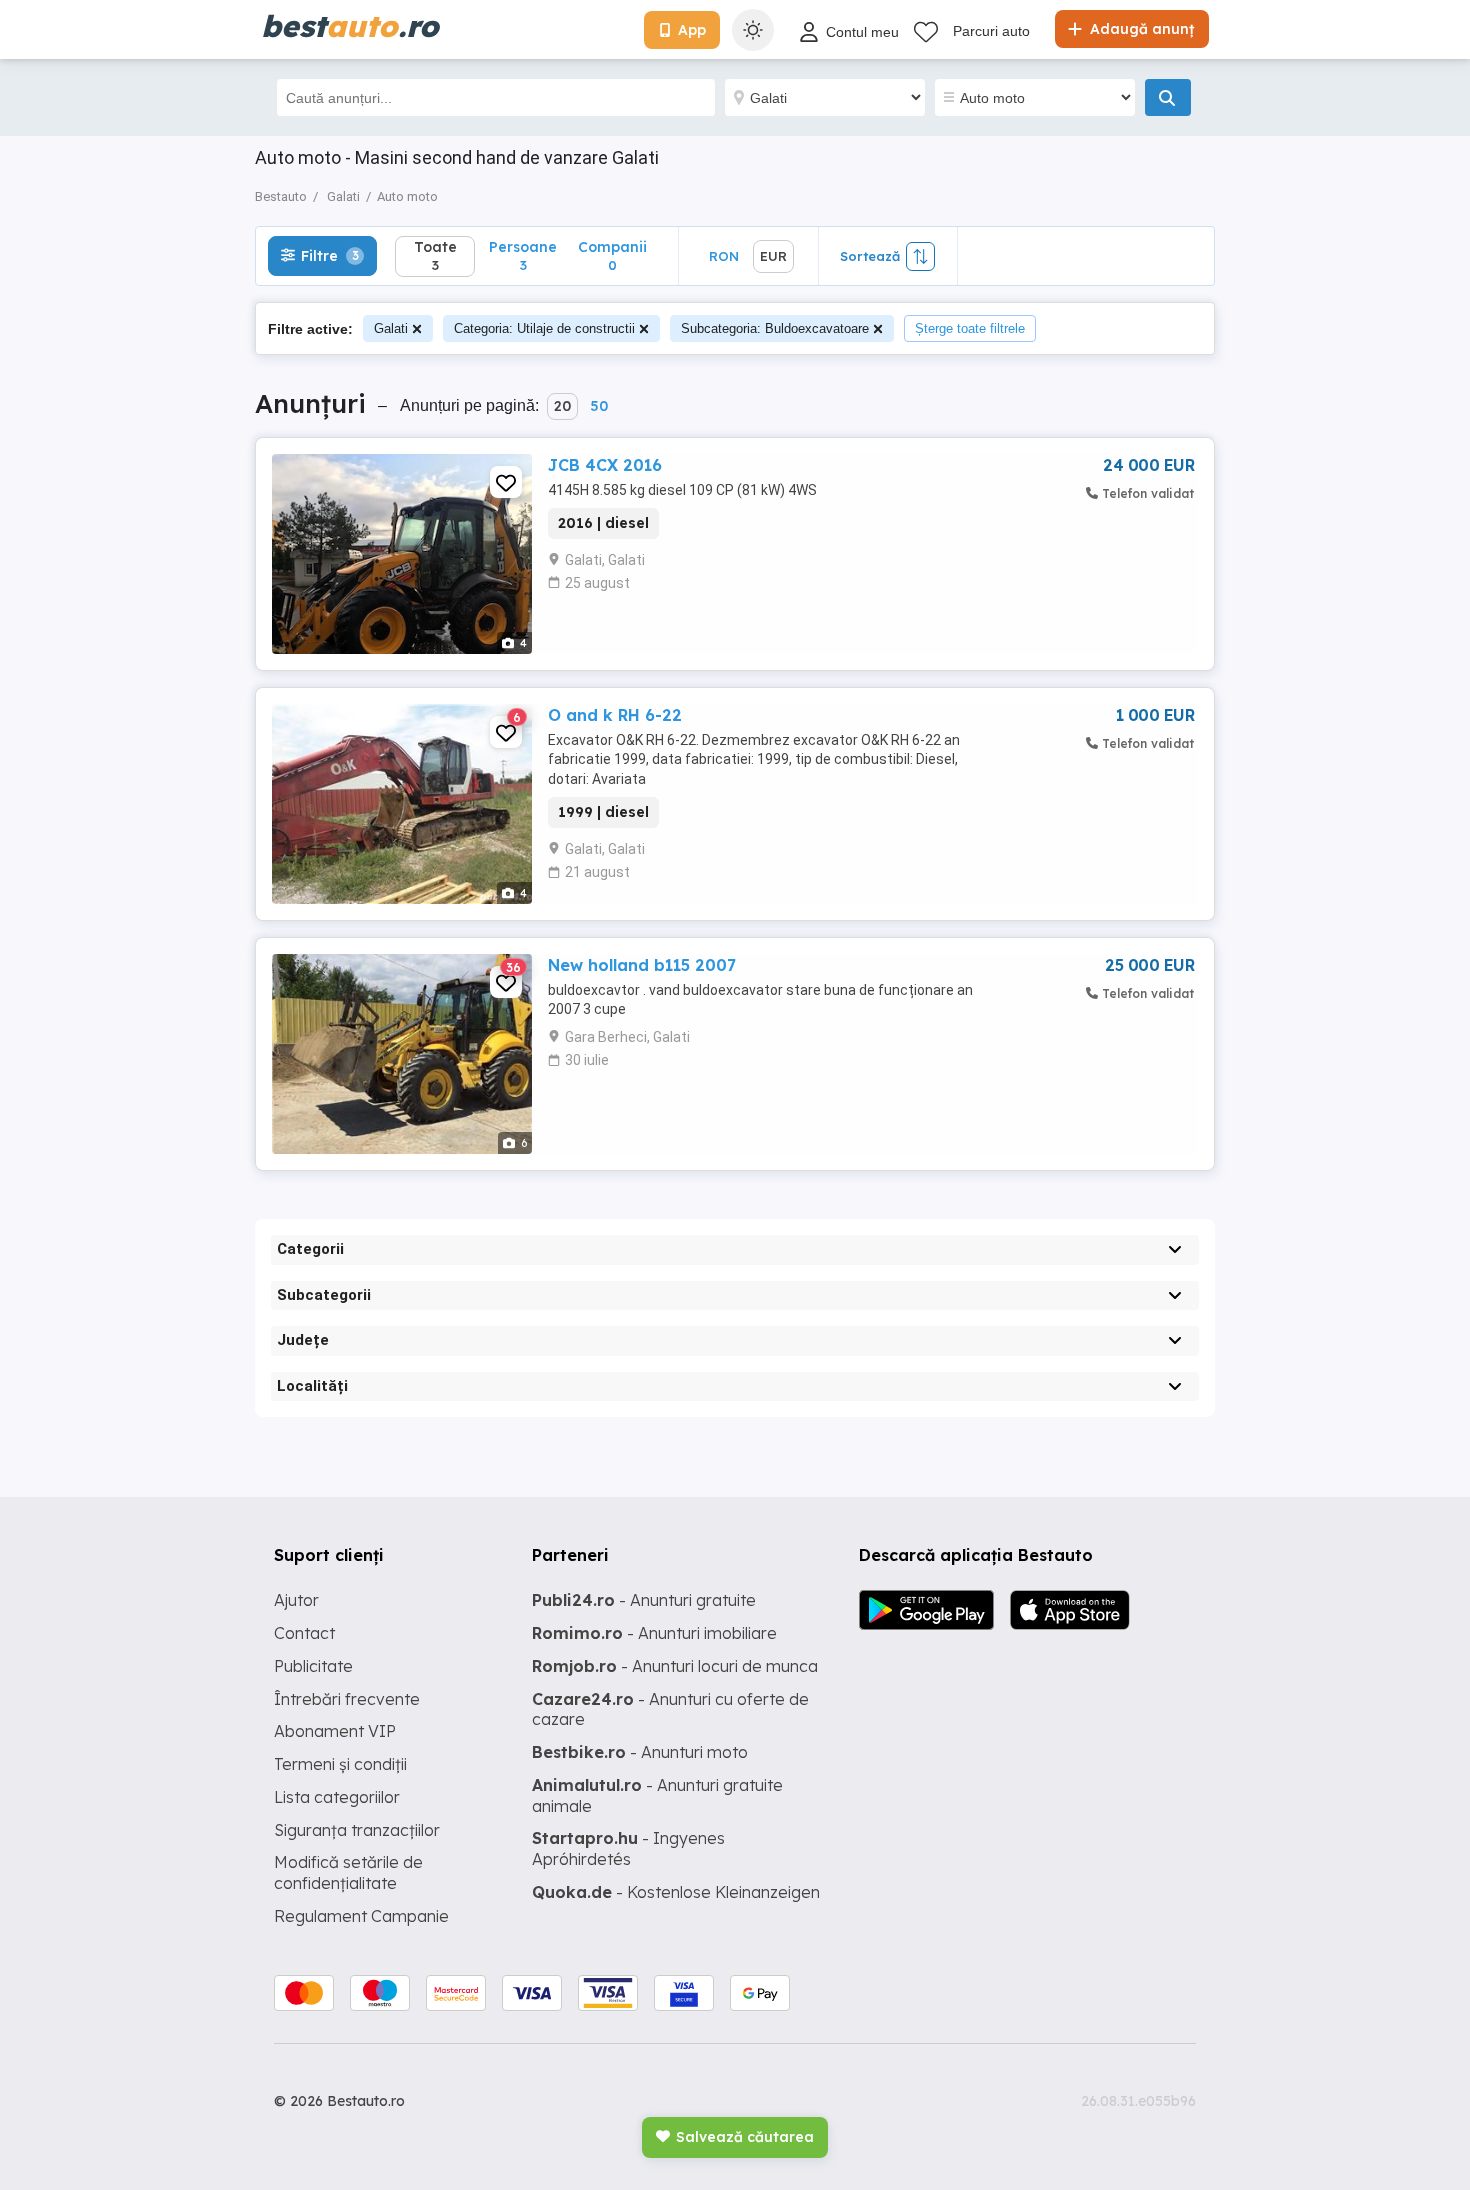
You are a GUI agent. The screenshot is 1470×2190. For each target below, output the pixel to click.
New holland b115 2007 (642, 965)
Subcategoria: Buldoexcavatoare (775, 328)
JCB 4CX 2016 (605, 465)
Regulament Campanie (361, 1916)
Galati (391, 328)
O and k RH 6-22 (615, 715)
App (692, 30)
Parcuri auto (991, 31)
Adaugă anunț (1140, 29)
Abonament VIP (335, 1731)
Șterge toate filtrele (970, 328)
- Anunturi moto (640, 1752)
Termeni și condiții (340, 1764)
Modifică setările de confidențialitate (348, 1872)
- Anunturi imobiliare (654, 1633)
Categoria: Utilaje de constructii (544, 328)
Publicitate (313, 1666)
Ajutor (296, 1600)
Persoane (523, 255)
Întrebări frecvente (347, 1699)
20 (562, 406)
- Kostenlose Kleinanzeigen (676, 1892)
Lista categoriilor (337, 1797)
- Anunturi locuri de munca (675, 1666)
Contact (304, 1633)
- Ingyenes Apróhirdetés (628, 1848)
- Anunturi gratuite (644, 1600)
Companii (612, 255)
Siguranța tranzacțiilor (357, 1830)
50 (599, 406)
